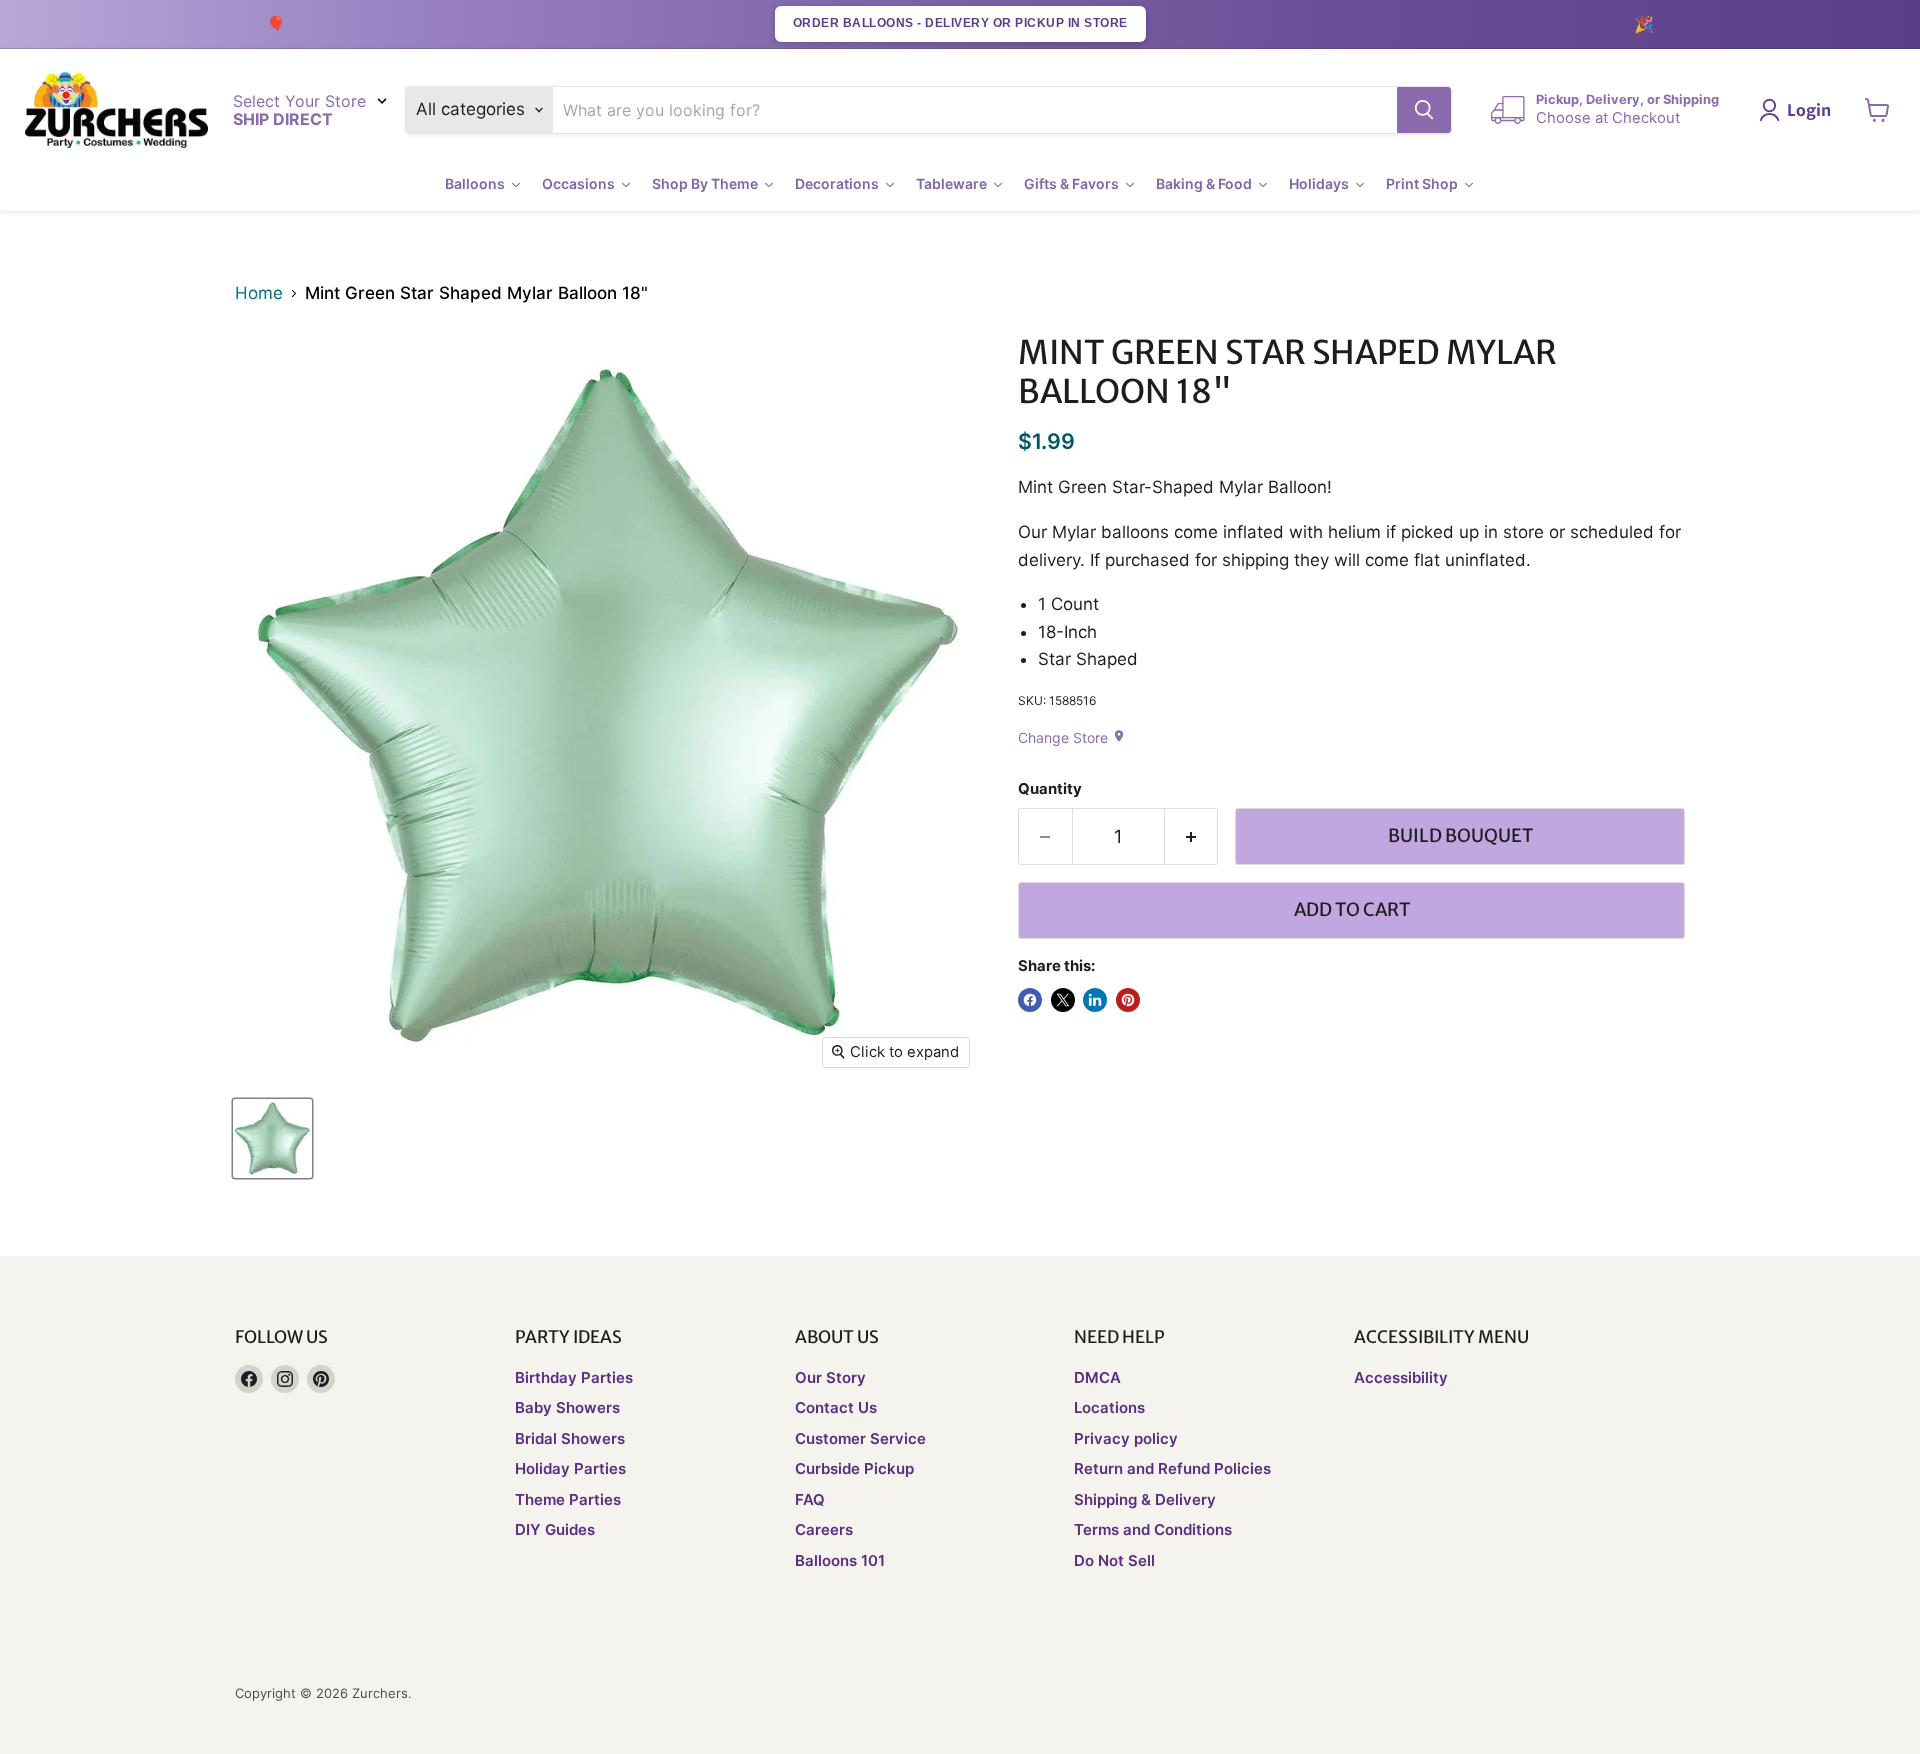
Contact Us (836, 1407)
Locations (1109, 1407)
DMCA (1097, 1377)
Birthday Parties (574, 1377)
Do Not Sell (1114, 1560)
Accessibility (1401, 1377)
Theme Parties (568, 1499)
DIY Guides (555, 1529)
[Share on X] (1063, 1000)
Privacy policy (1126, 1438)
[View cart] (1877, 110)
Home (259, 293)
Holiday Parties (570, 1468)
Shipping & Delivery (1145, 1499)
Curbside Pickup (854, 1468)
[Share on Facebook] (1030, 1000)
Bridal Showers (570, 1438)
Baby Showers (567, 1407)
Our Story (830, 1377)
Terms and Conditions (1153, 1529)
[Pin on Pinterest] (1128, 1000)
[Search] (1424, 110)
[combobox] (975, 110)
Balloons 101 (840, 1560)
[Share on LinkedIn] (1095, 1000)
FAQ (810, 1499)
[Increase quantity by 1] (1192, 836)
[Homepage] (116, 110)
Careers (824, 1529)
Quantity (1050, 789)
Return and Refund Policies (1172, 1468)
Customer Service (860, 1438)
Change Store (1072, 737)
